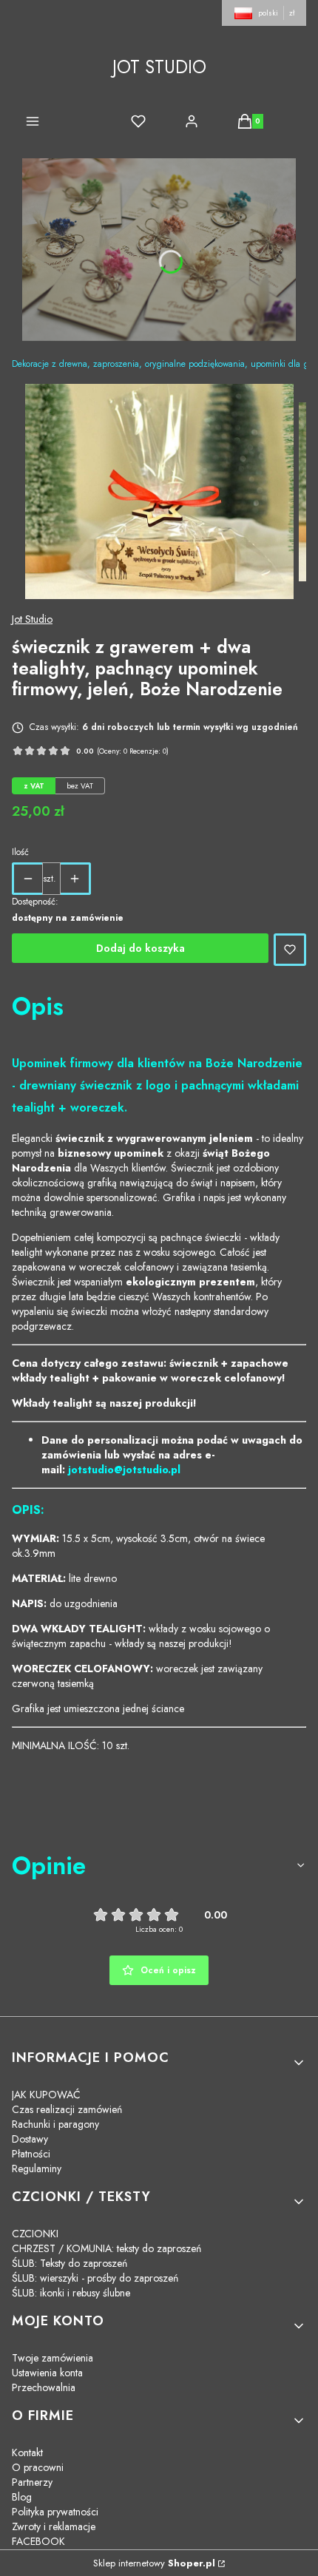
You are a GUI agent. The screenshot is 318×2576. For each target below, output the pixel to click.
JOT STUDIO (159, 67)
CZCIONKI (35, 2234)
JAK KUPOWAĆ (46, 2095)
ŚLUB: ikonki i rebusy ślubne (71, 2293)
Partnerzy (32, 2482)
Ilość (20, 852)
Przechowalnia (44, 2387)
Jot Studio (32, 619)
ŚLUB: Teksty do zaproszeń (70, 2263)
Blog (22, 2497)
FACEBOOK (38, 2541)
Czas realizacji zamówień (67, 2109)
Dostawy (30, 2139)
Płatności (31, 2154)
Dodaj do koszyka (141, 948)
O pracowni (38, 2467)
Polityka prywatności (55, 2512)
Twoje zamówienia (53, 2358)
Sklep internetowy (154, 2563)
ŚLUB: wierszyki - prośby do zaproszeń (95, 2278)
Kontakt (27, 2452)
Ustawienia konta (47, 2373)
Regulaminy (37, 2168)
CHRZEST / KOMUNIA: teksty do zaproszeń (106, 2248)
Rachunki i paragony (55, 2124)
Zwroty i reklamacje (54, 2526)
